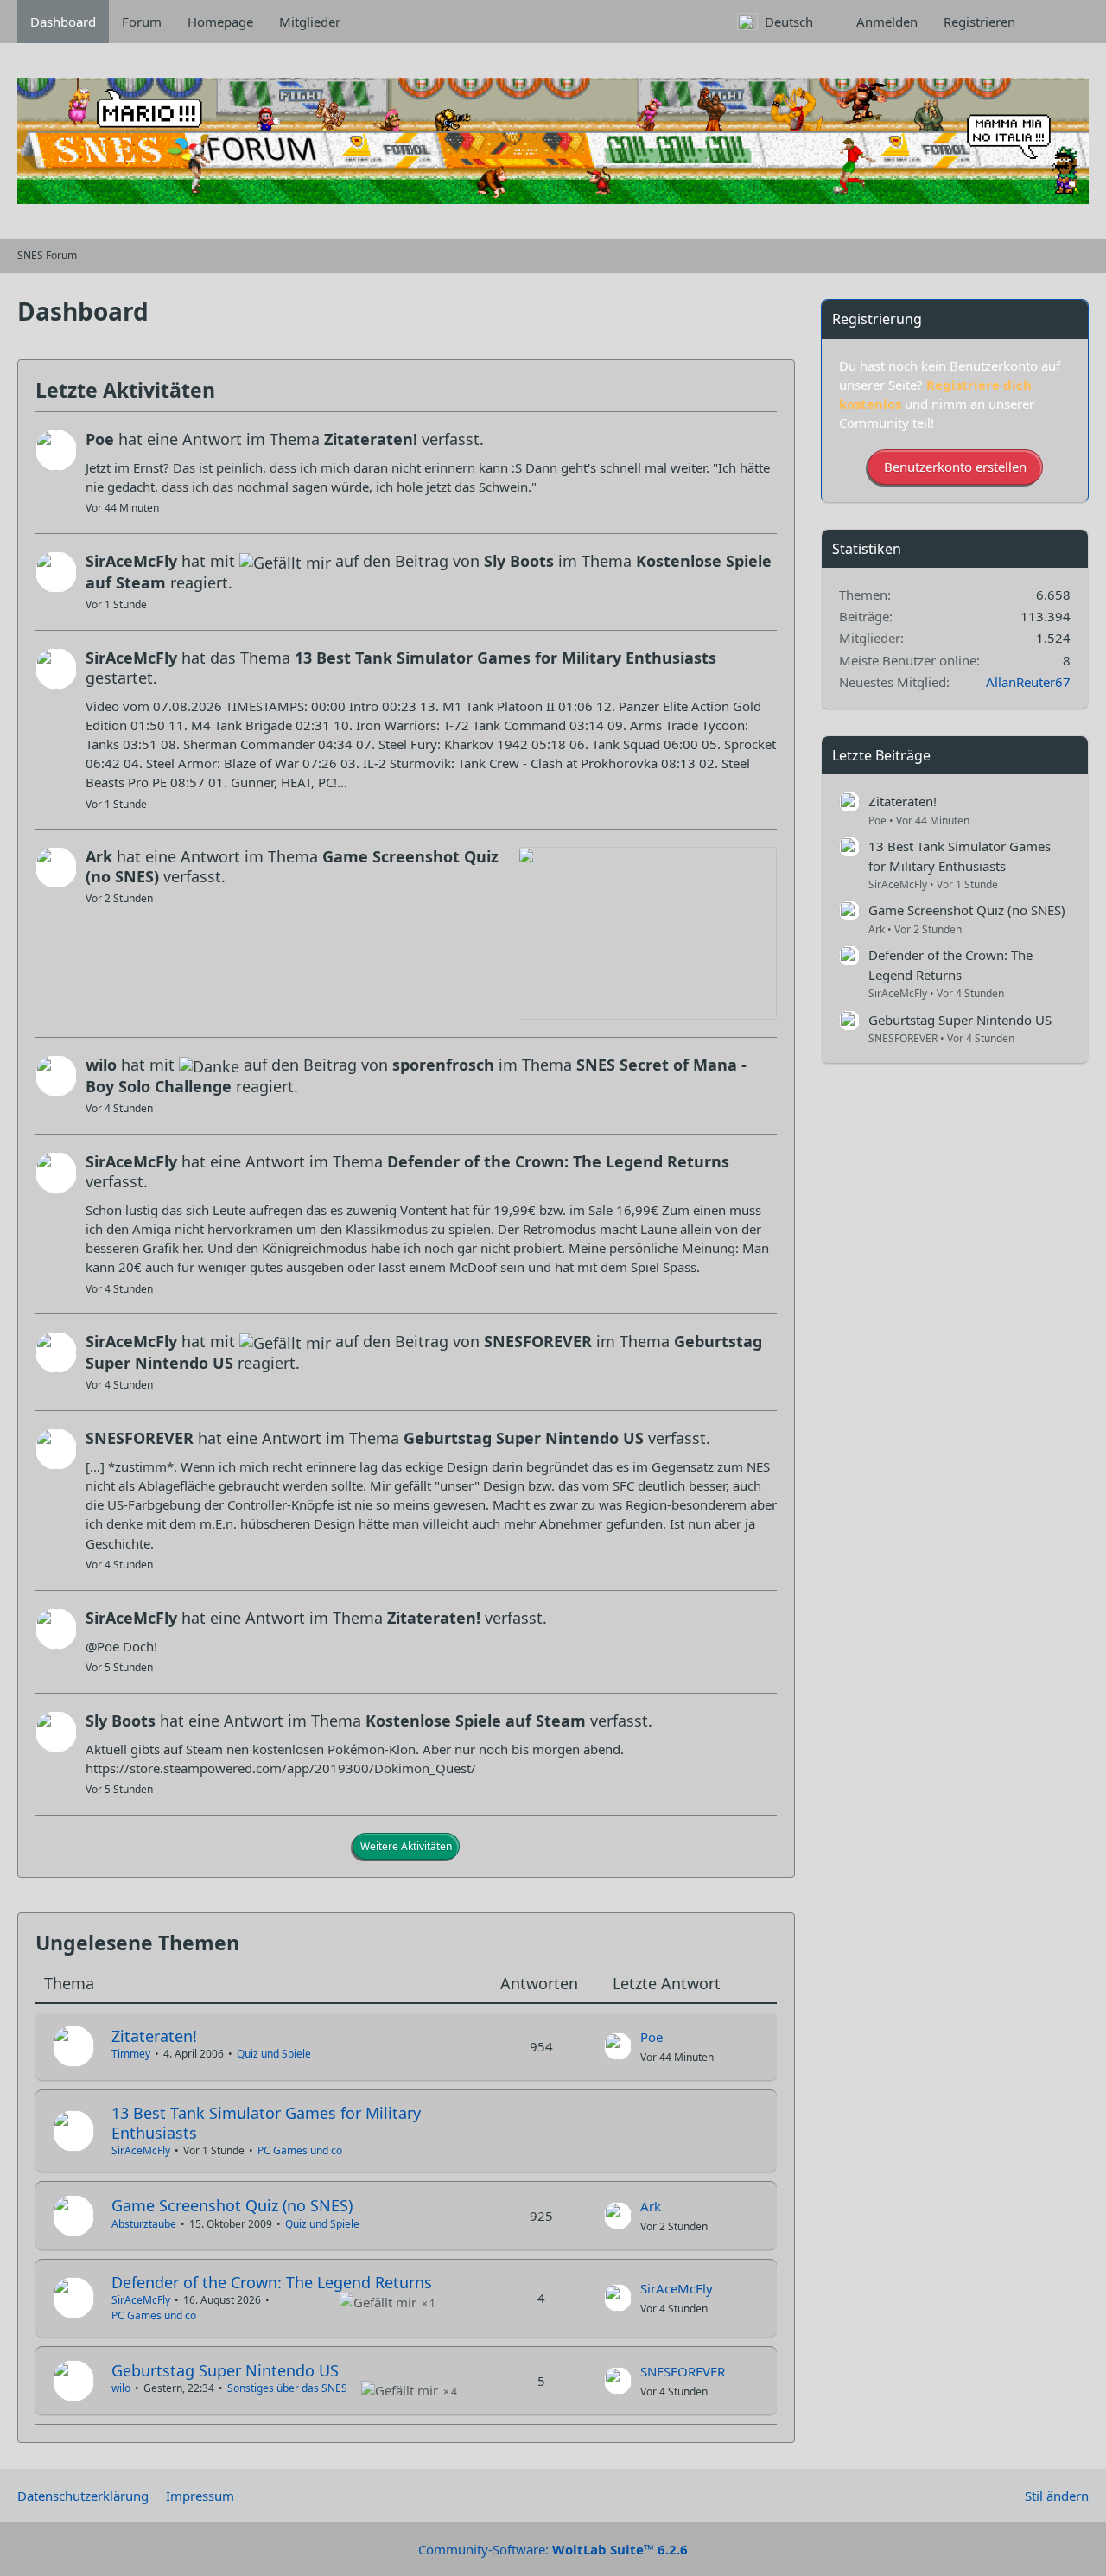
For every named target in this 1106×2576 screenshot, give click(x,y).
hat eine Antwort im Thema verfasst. (285, 439)
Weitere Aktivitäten (406, 1846)
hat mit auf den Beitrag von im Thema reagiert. (429, 572)
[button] (784, 22)
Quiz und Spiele (274, 2054)
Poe (652, 2037)
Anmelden (887, 22)
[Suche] (1058, 22)
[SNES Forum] (553, 141)
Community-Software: (553, 2549)
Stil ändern (1057, 2496)
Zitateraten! (154, 2036)
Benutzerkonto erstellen (955, 467)
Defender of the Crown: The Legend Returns (272, 2282)
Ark (651, 2206)
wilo (121, 2388)
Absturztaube (144, 2224)
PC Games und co (300, 2150)
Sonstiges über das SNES (287, 2388)
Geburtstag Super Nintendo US (225, 2370)
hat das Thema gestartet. (401, 668)
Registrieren (979, 22)
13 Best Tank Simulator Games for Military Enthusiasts (266, 2123)
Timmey (131, 2054)
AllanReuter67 (1028, 682)
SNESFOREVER (683, 2371)
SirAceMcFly (141, 2150)
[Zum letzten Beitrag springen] (618, 2046)
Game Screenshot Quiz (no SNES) (232, 2205)
